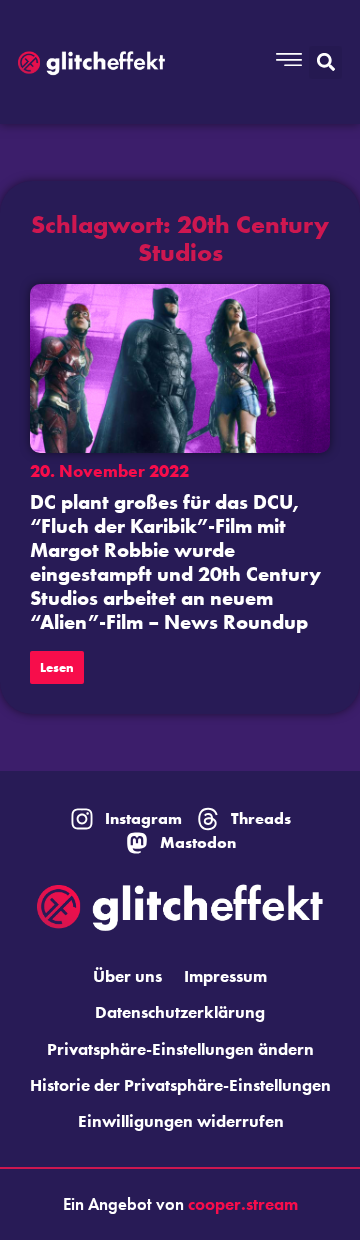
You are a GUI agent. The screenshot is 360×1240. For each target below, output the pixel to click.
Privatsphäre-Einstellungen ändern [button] (180, 1049)
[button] (325, 62)
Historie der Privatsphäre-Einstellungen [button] (180, 1085)
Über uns (127, 976)
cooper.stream (243, 1204)
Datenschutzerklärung (180, 1012)
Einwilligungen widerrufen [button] (181, 1121)
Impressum (225, 976)
